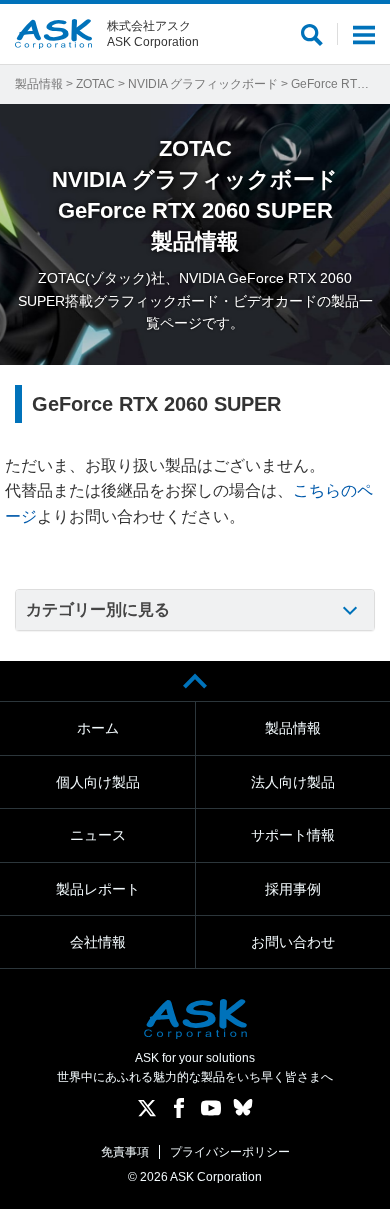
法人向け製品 (293, 782)
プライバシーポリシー (230, 1152)
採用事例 (293, 889)
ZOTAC (95, 84)
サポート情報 (293, 835)
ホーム (98, 728)
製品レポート (98, 889)
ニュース (98, 835)
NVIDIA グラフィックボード (203, 84)
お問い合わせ (293, 942)
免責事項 (125, 1152)
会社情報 (98, 942)
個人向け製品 (98, 782)
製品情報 (39, 84)
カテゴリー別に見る (98, 609)
